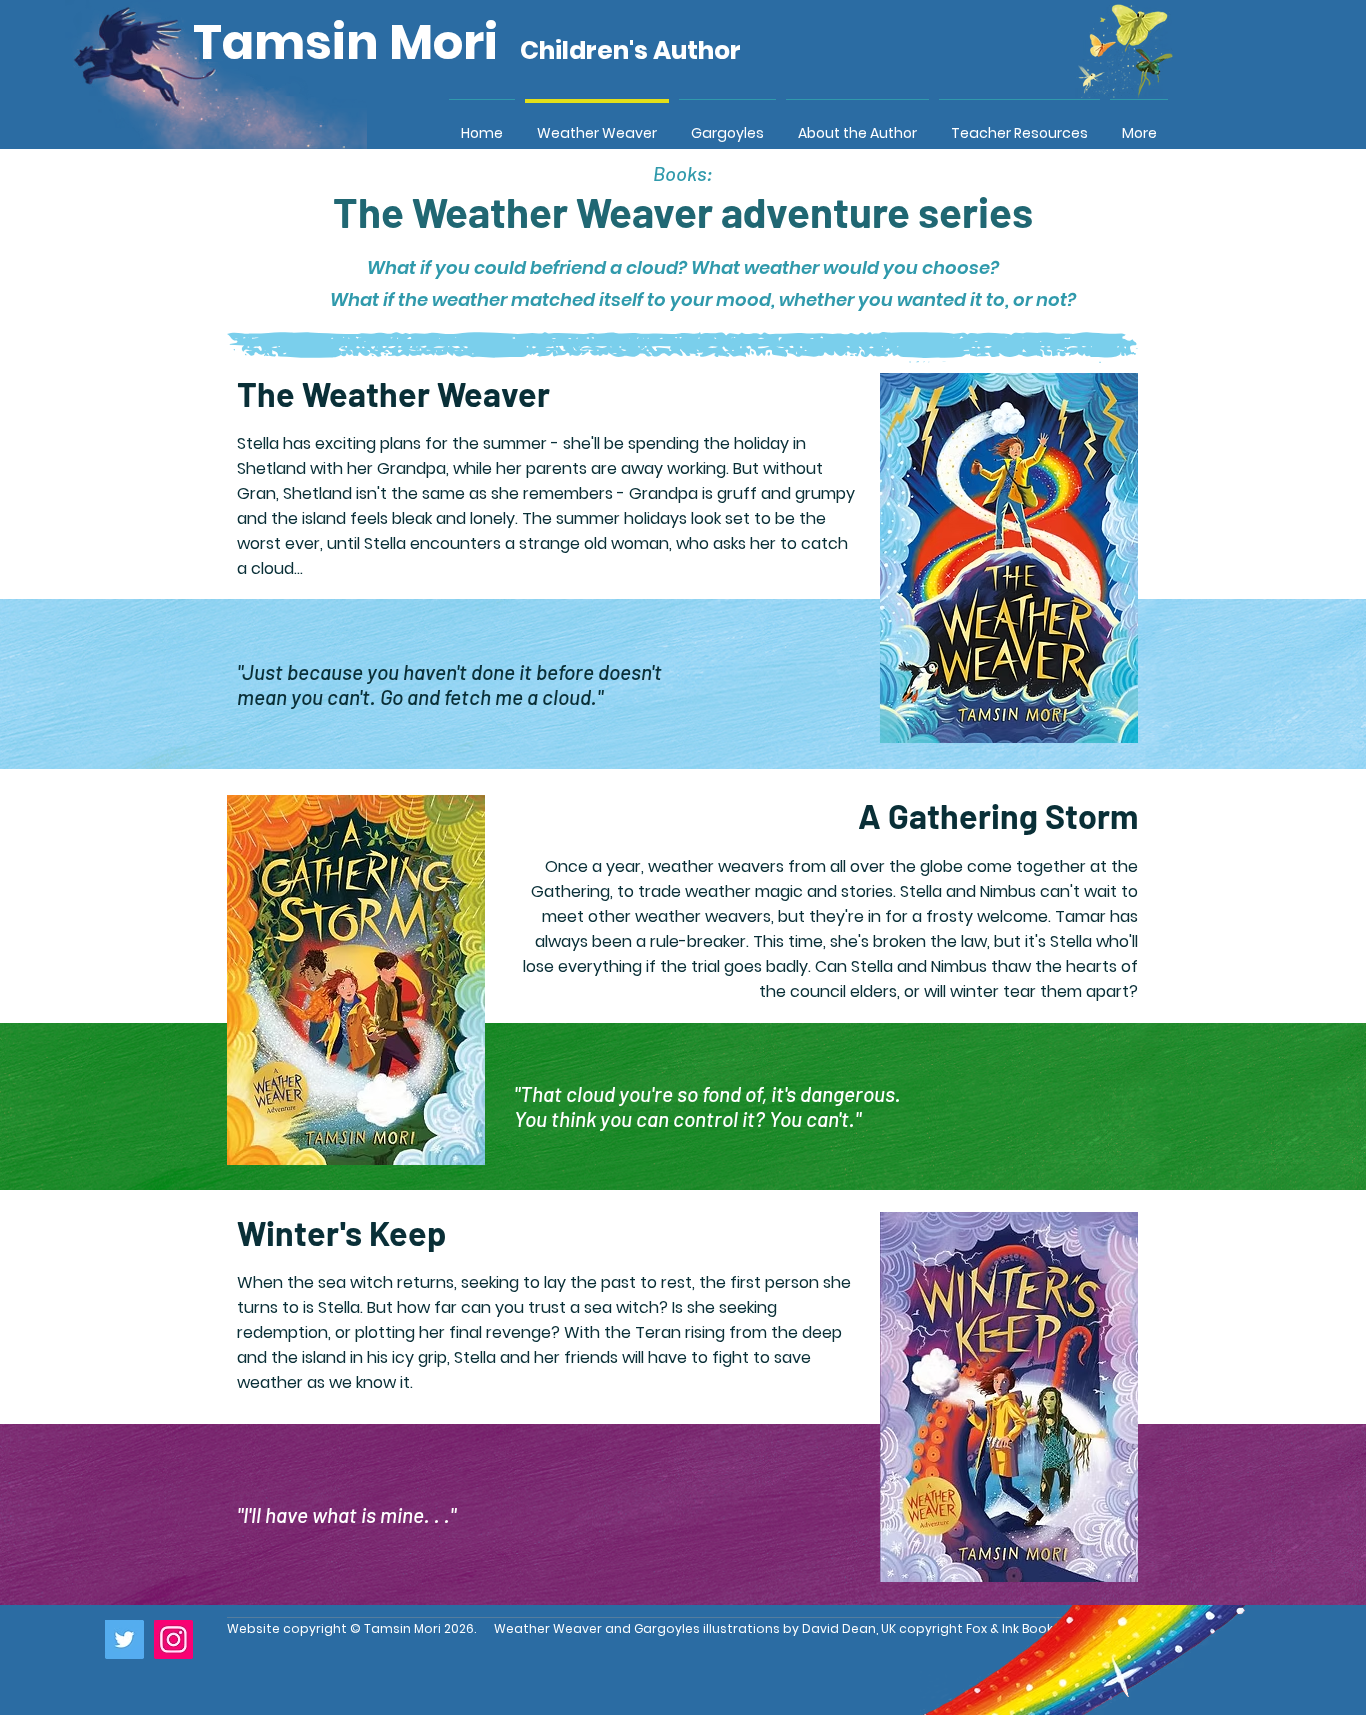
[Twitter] (124, 1639)
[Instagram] (173, 1639)
